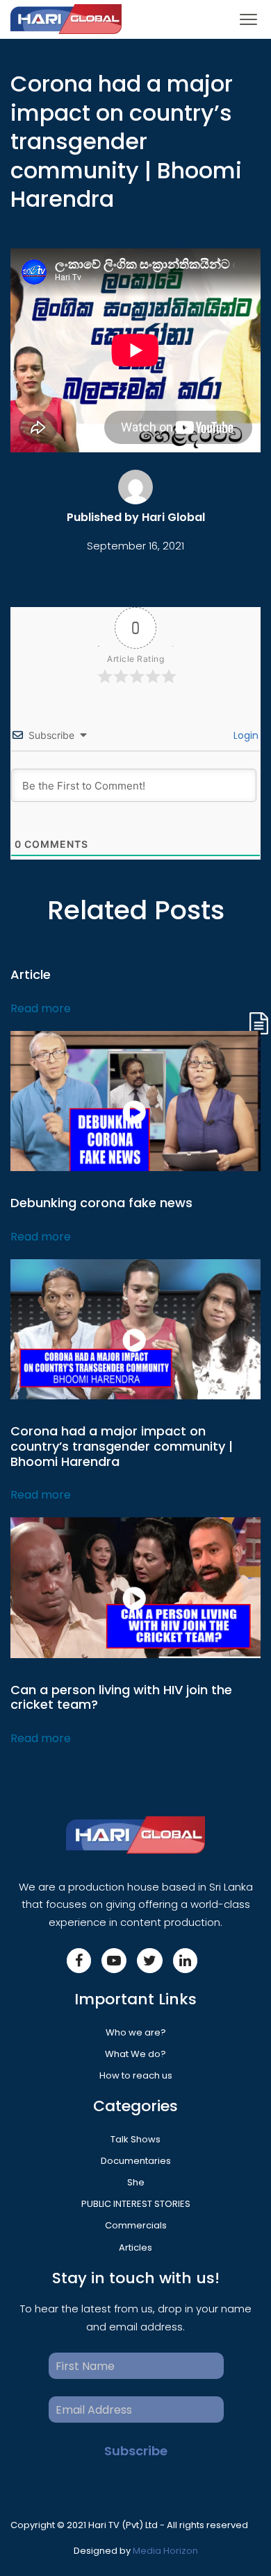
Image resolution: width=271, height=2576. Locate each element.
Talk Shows (135, 2139)
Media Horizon (165, 2551)
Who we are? (136, 2032)
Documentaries (136, 2161)
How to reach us (136, 2075)
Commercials (136, 2225)
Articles (135, 2247)
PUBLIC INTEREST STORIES (136, 2204)
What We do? (135, 2054)
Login (245, 735)
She (136, 2182)
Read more (41, 1008)
